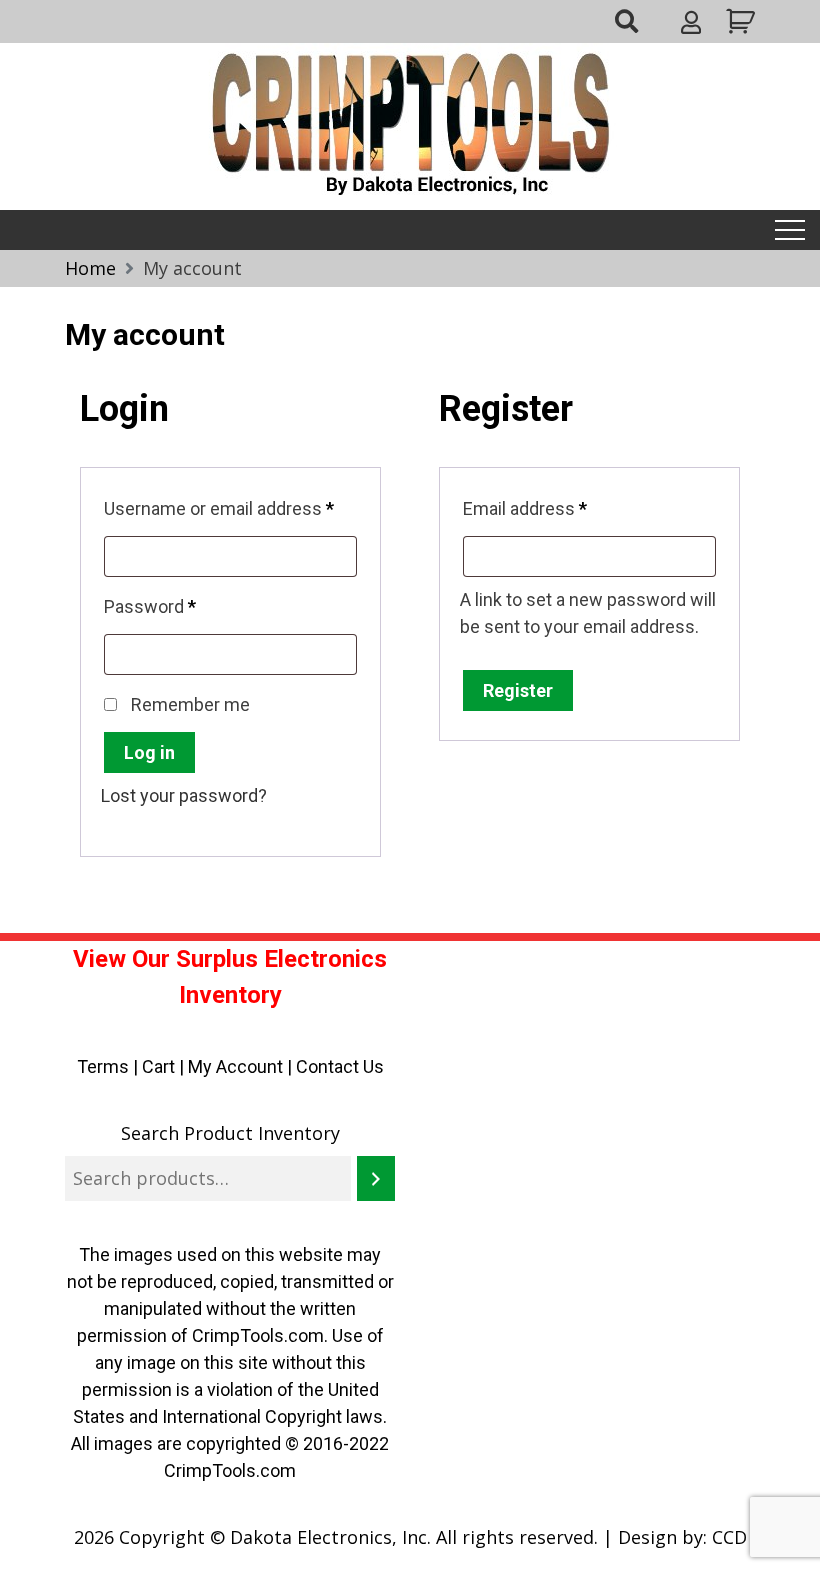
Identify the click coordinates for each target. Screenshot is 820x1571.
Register (518, 690)
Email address (525, 508)
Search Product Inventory (230, 1133)
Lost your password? (184, 795)
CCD (729, 1537)
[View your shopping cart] (738, 21)
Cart (158, 1066)
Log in (149, 752)
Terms (103, 1066)
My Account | (242, 1066)
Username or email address (219, 508)
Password (150, 606)
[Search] (376, 1178)
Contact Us (340, 1066)
